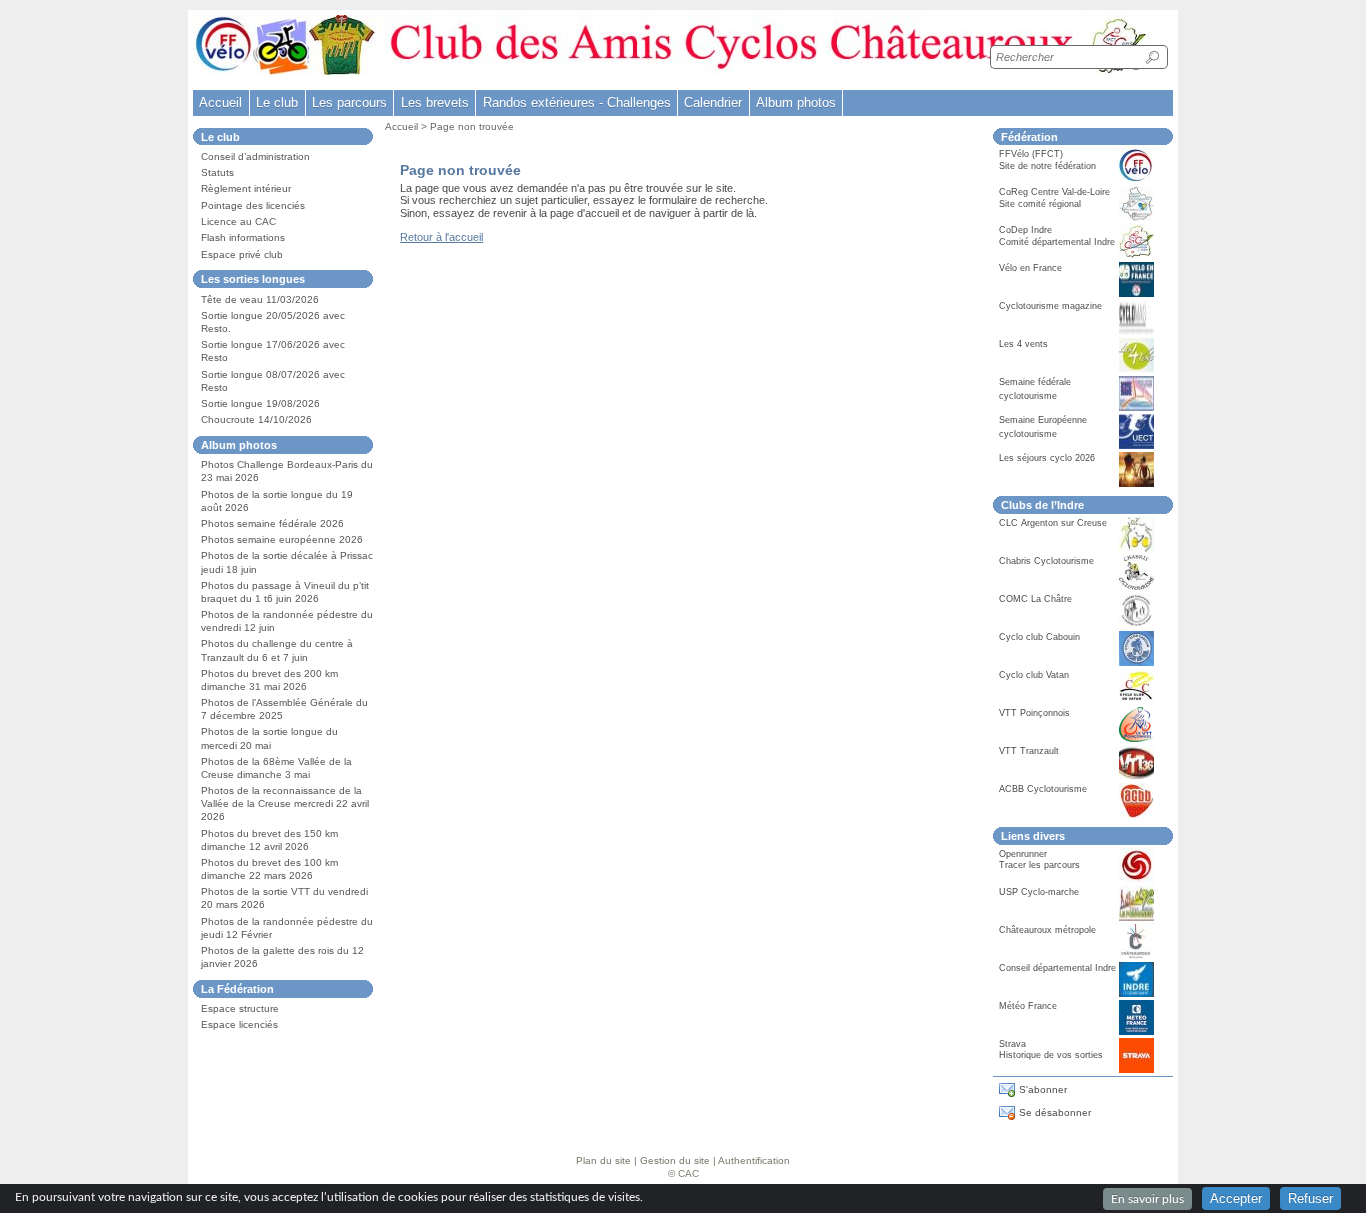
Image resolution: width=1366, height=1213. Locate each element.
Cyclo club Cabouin (1039, 637)
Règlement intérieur (246, 188)
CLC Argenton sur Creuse (1053, 523)
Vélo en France (1030, 268)
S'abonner (1043, 1089)
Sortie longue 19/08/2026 (260, 403)
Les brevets (435, 102)
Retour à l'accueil (441, 237)
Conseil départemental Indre (1057, 968)
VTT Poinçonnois (1034, 713)
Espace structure (240, 1008)
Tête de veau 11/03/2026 (260, 299)
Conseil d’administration (255, 156)
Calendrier (713, 102)
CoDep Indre (1025, 230)
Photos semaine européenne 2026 (282, 539)
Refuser (1310, 1198)
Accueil (220, 102)
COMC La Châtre (1035, 599)
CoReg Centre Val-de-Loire (1054, 192)
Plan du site (603, 1160)
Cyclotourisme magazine (1050, 306)
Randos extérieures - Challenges (577, 102)
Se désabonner (1055, 1112)
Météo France (1028, 1006)
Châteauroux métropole (1047, 930)
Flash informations (243, 237)
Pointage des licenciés (253, 205)
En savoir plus (1147, 1199)
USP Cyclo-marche (1039, 892)
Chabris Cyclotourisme (1046, 561)
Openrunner (1023, 854)
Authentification (754, 1160)
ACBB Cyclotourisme (1043, 789)
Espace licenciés (239, 1024)
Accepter (1236, 1198)
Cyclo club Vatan (1034, 675)
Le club (277, 102)
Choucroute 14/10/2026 (256, 419)
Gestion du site (675, 1160)
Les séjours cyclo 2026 (1047, 458)
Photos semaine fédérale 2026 (272, 523)
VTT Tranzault (1029, 751)
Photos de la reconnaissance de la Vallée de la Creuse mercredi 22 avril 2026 (285, 803)
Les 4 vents (1023, 344)
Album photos (796, 102)
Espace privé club (242, 254)
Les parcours (349, 102)
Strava (1012, 1044)
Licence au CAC (238, 221)
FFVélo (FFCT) (1031, 154)
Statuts (217, 172)
